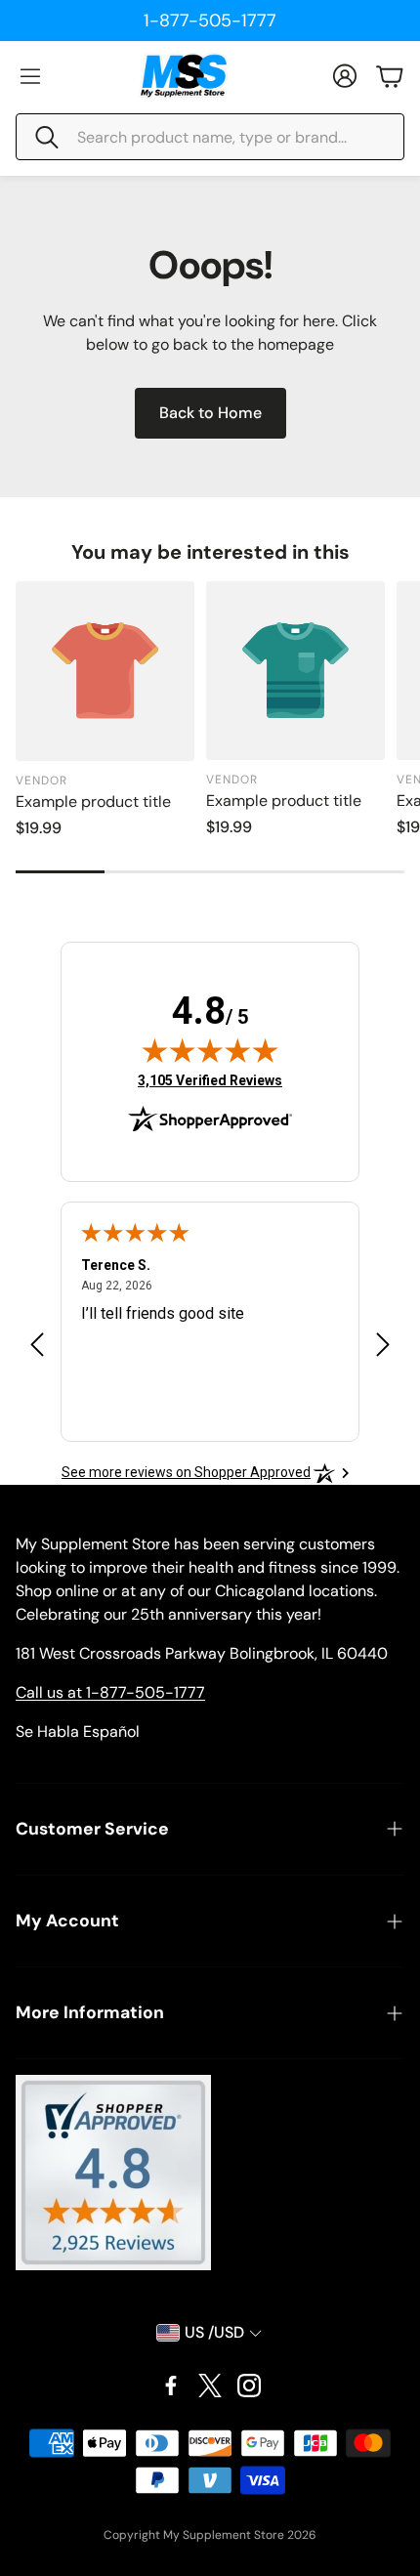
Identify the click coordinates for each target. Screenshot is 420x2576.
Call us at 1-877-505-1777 (110, 1692)
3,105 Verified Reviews (210, 1080)
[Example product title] (105, 671)
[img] (210, 1050)
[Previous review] (37, 1344)
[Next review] (383, 1344)
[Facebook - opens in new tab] (171, 2386)
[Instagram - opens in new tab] (249, 2386)
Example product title (93, 802)
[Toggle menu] (30, 76)
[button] (210, 137)
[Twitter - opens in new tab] (210, 2386)
